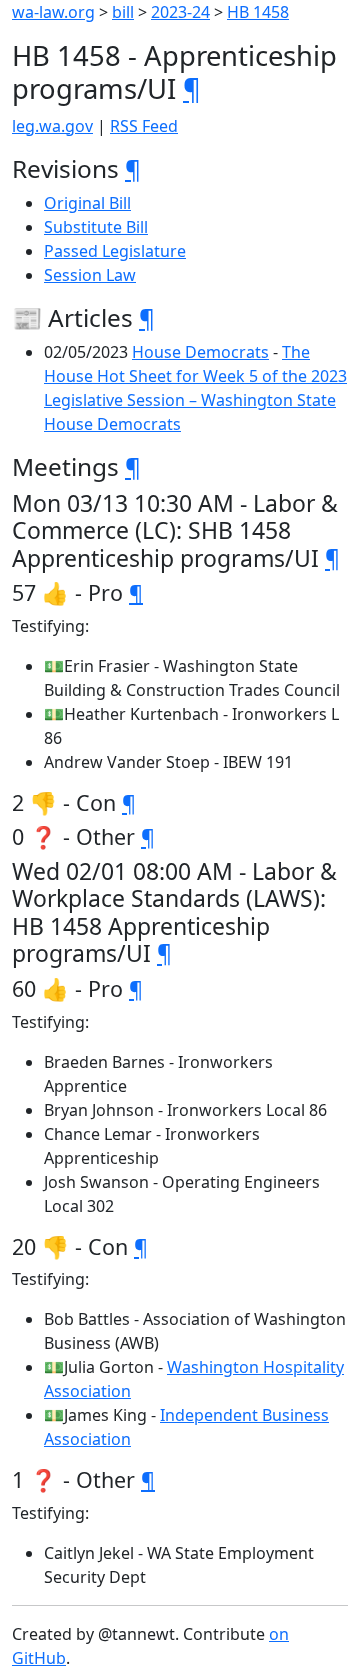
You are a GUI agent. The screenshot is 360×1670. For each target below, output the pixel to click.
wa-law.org (53, 12)
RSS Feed (144, 126)
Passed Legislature (115, 251)
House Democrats (200, 352)
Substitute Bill (96, 227)
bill (123, 12)
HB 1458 (258, 12)
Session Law (90, 275)
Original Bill (87, 203)
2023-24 (180, 12)
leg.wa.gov (52, 126)
